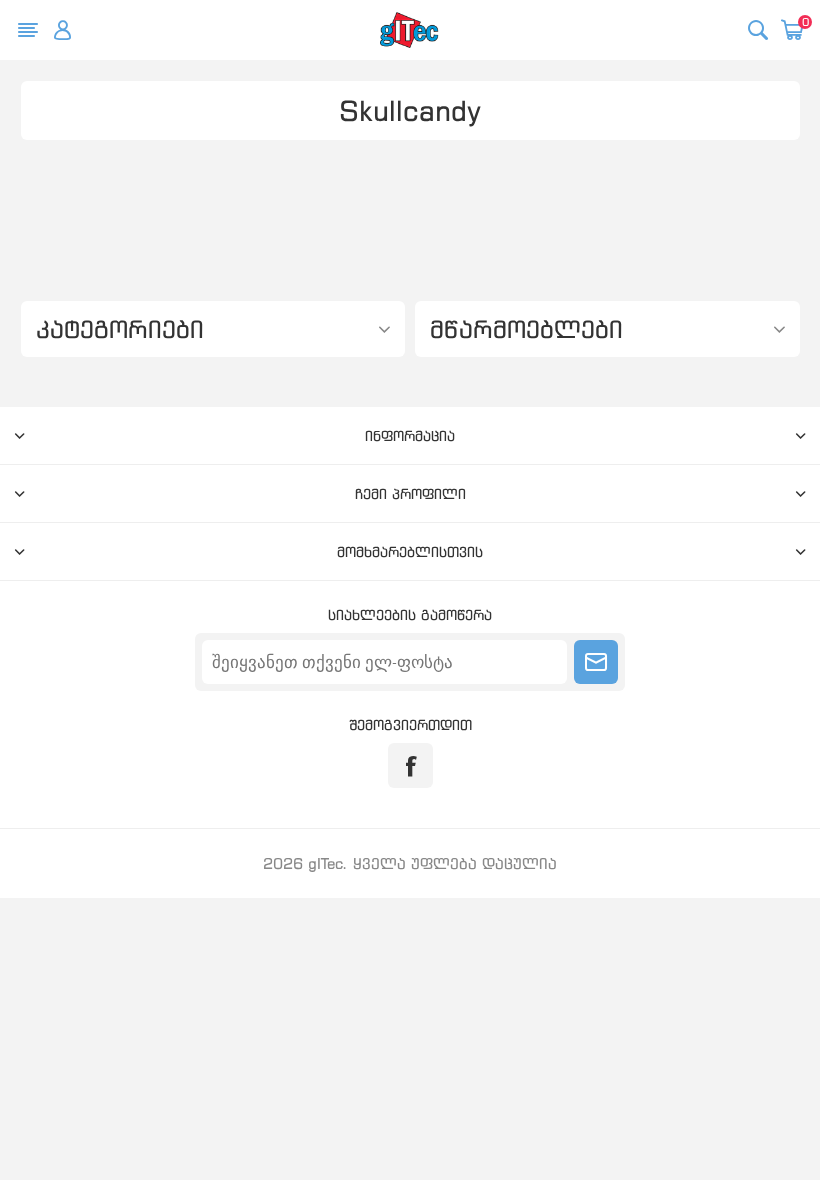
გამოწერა (596, 662)
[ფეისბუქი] (410, 765)
